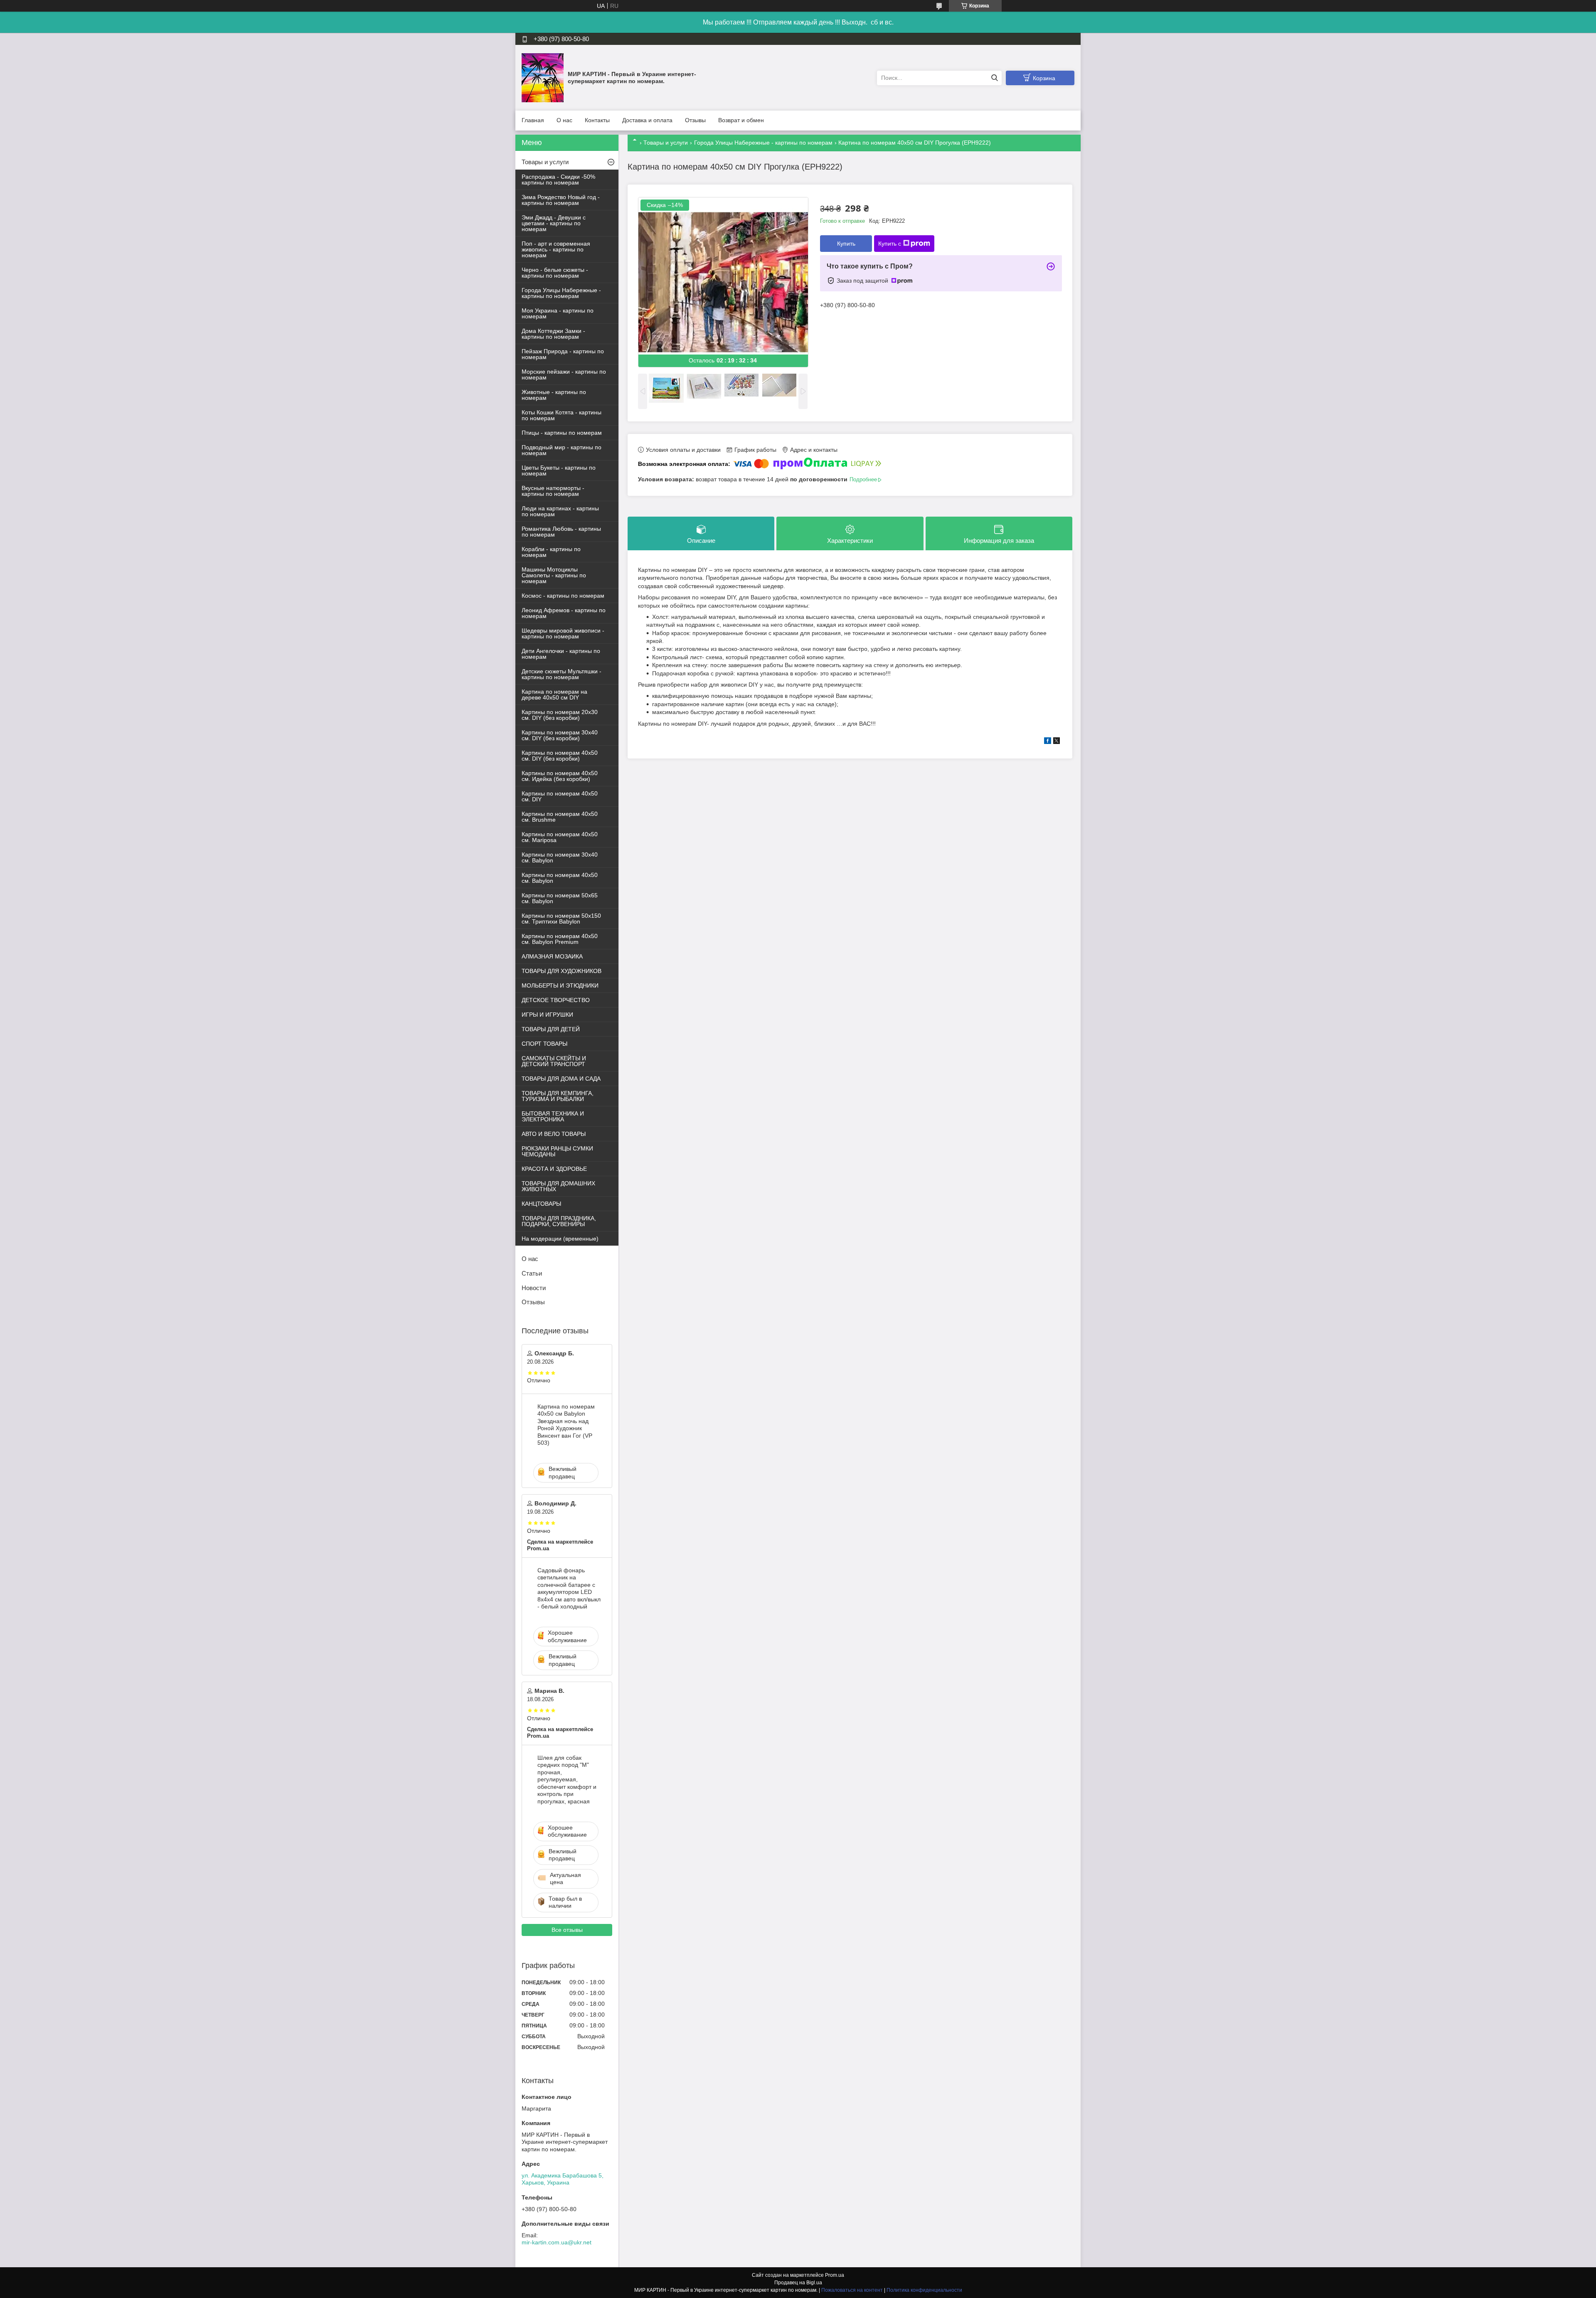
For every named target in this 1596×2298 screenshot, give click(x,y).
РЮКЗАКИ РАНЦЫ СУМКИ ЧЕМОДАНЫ (557, 1151)
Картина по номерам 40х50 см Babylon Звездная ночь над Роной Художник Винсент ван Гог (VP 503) (566, 1425)
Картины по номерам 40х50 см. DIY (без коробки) (560, 756)
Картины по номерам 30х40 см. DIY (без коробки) (560, 735)
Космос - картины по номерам (563, 596)
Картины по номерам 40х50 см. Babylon (560, 878)
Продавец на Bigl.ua (798, 2283)
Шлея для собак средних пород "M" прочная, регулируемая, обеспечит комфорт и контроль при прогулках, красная (567, 1780)
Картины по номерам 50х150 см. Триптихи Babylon (561, 919)
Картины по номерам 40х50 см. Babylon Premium (560, 939)
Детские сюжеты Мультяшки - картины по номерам (562, 674)
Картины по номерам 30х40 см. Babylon (560, 857)
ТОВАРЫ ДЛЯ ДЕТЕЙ (551, 1029)
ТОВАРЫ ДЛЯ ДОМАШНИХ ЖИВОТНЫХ (558, 1186)
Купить (846, 244)
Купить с (890, 244)
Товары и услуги (666, 143)
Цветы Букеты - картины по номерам (559, 470)
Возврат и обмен (741, 120)
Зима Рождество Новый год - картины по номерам (561, 200)
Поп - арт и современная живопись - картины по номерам (556, 249)
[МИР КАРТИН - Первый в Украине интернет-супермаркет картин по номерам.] (543, 77)
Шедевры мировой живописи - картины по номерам (563, 633)
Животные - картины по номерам (554, 395)
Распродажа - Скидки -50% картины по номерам (558, 180)
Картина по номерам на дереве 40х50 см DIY (554, 695)
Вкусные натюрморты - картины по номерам (553, 491)
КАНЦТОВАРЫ (541, 1204)
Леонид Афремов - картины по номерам (564, 613)
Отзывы (695, 120)
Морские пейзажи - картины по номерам (564, 374)
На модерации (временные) (560, 1239)
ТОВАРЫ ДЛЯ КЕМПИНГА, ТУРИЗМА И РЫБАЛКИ (558, 1096)
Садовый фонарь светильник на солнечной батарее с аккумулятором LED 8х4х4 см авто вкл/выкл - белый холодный (569, 1589)
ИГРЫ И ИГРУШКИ (547, 1015)
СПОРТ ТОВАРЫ (544, 1044)
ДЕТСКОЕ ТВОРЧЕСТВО (556, 1000)
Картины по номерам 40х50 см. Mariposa (560, 837)
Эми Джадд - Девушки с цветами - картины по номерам (554, 223)
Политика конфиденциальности (924, 2290)
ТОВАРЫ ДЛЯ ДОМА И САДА (561, 1079)
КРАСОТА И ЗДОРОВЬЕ (554, 1169)
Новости (534, 1288)
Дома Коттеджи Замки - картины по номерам (553, 334)
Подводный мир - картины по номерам (562, 450)
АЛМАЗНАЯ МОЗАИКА (552, 956)
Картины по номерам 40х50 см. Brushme (560, 817)
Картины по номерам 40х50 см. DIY (560, 796)
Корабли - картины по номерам (551, 552)
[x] (1057, 742)
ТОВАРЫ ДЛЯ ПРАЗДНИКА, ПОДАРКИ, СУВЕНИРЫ (559, 1221)
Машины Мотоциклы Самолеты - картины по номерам (554, 575)
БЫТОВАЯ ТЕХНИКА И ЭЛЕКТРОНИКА (553, 1116)
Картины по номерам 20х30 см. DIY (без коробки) (560, 715)
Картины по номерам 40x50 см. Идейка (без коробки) (560, 776)
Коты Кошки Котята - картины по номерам (562, 415)
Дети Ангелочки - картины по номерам (561, 654)
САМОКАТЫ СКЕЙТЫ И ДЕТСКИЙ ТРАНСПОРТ (554, 1061)
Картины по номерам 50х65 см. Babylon (560, 898)
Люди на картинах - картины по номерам (560, 511)
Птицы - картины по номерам (562, 433)
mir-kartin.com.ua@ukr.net (557, 2242)
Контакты (597, 120)
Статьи (532, 1273)
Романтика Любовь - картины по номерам (561, 532)
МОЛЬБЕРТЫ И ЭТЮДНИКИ (560, 985)
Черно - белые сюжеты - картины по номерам (555, 273)
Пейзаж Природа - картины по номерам (563, 354)
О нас (564, 120)
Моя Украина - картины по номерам (558, 313)
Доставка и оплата (647, 120)
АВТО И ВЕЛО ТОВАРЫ (554, 1134)
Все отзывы (567, 1930)
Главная (533, 120)
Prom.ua (835, 2275)
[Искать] (994, 78)
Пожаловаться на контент (852, 2290)
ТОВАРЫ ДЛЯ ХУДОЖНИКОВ (562, 971)
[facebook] (1048, 742)
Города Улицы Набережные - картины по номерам (763, 143)
